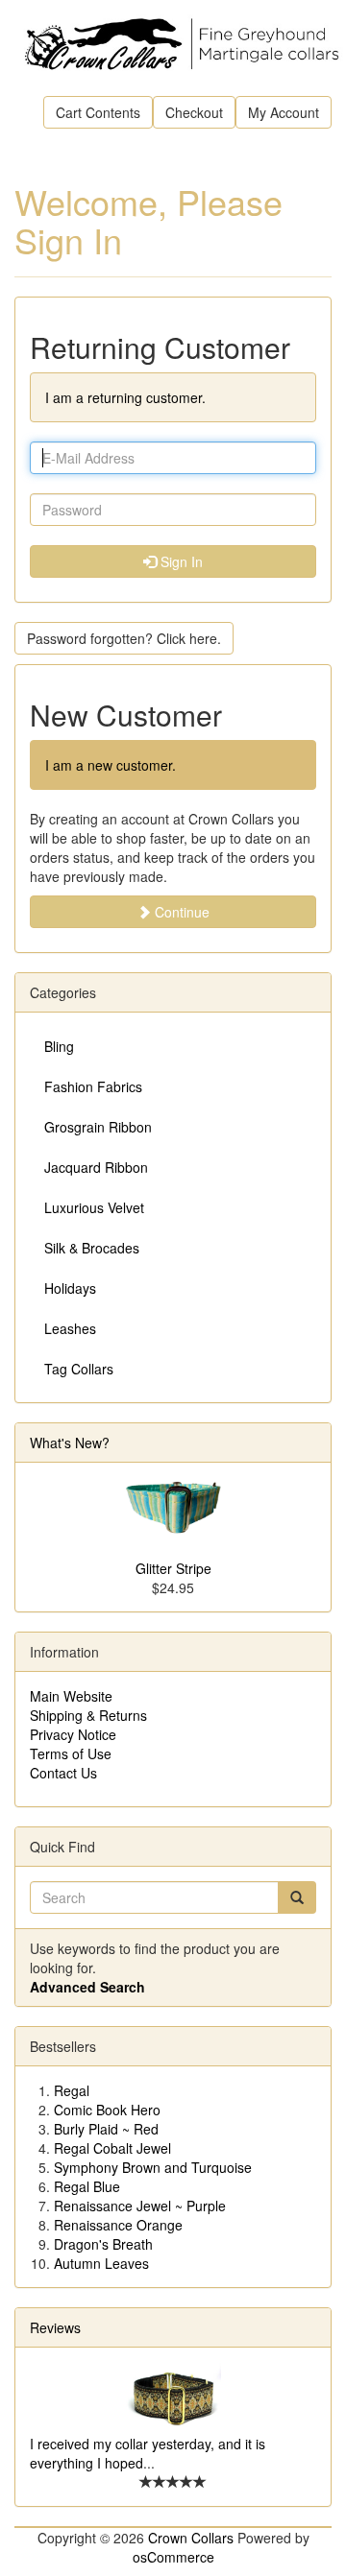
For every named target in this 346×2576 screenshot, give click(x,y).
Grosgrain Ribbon (98, 1127)
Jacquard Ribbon (96, 1167)
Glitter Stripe (173, 1568)
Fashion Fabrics (93, 1086)
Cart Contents (98, 112)
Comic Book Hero (107, 2110)
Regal (72, 2090)
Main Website (71, 1696)
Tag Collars (79, 1369)
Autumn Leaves (101, 2263)
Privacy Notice (73, 1734)
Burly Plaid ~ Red (106, 2129)
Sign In (180, 561)
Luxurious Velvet (94, 1207)
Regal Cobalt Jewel (112, 2148)
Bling (59, 1046)
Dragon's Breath (103, 2244)
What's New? (70, 1443)
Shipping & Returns (88, 1715)
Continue (180, 912)
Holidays (70, 1288)
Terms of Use (71, 1753)
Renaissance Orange (118, 2225)
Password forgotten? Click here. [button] (124, 638)
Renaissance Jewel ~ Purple (140, 2206)
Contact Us (63, 1773)
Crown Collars (191, 2538)
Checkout (194, 112)
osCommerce (173, 2557)
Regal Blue (87, 2186)
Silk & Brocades (92, 1248)
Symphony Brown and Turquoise (153, 2167)
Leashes (70, 1328)
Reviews (55, 2327)
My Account (284, 112)
